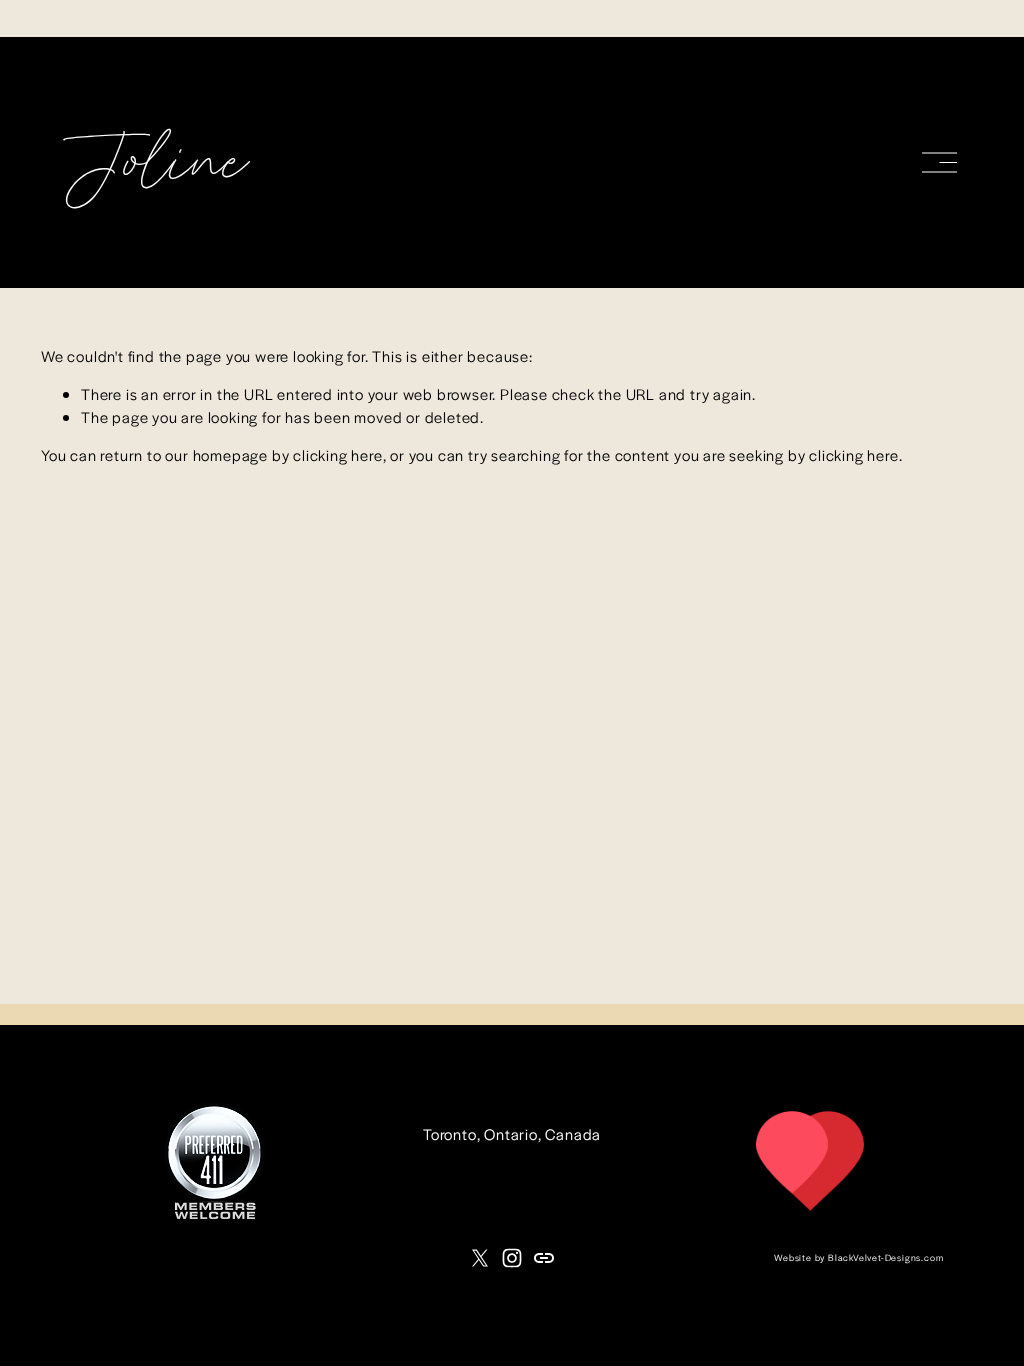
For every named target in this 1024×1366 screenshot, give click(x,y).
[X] (480, 1258)
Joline (155, 165)
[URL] (544, 1258)
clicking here (337, 454)
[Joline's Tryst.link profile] (810, 1208)
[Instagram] (512, 1258)
